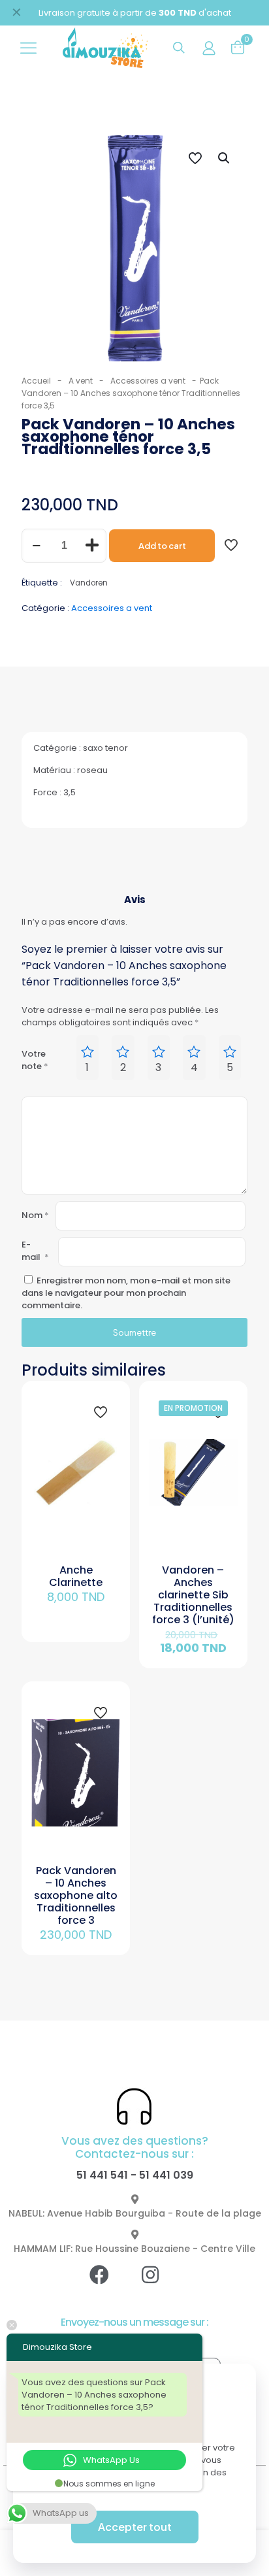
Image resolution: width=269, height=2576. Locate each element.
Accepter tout (135, 2527)
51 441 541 (102, 2175)
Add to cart (162, 546)
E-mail (35, 1251)
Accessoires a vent (148, 381)
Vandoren (89, 583)
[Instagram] (160, 2285)
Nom (35, 1215)
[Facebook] (109, 2285)
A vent (81, 381)
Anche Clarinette (76, 1576)
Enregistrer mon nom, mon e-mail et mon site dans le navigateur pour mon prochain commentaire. (126, 1293)
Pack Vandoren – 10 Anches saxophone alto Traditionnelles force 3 (76, 1895)
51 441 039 (166, 2175)
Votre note (35, 1060)
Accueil (36, 381)
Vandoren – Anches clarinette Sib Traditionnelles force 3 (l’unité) (193, 1595)
